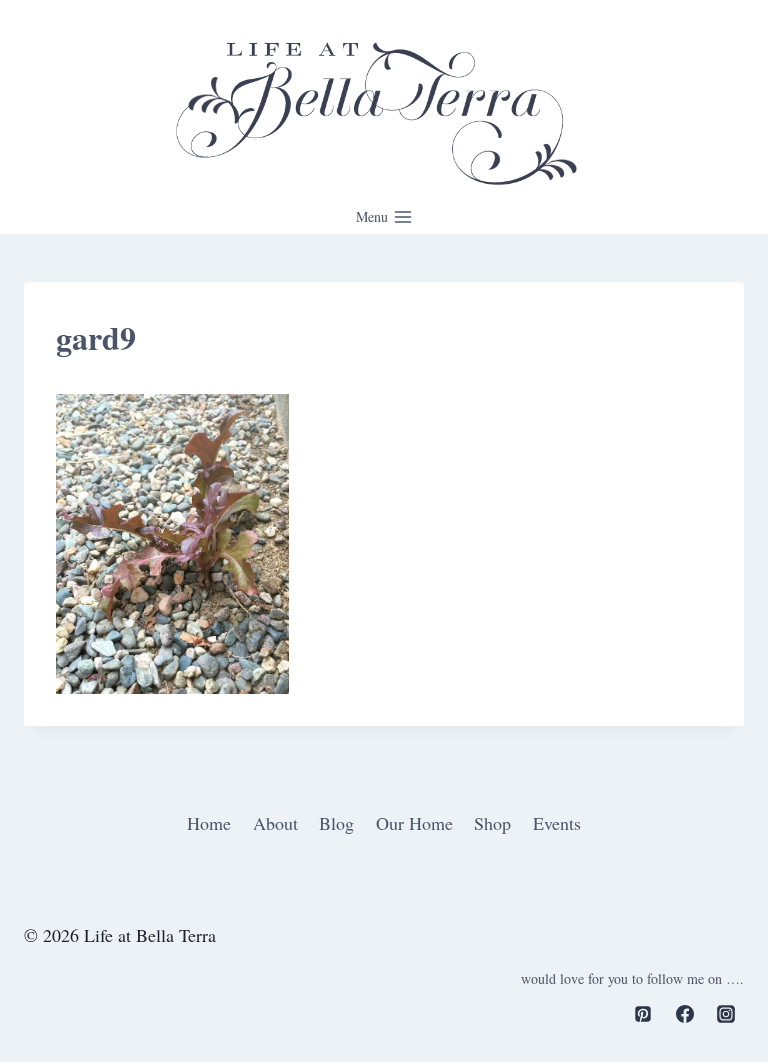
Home (209, 823)
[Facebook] (685, 1014)
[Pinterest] (643, 1014)
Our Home (414, 823)
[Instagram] (726, 1014)
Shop (492, 823)
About (275, 823)
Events (557, 823)
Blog (336, 823)
